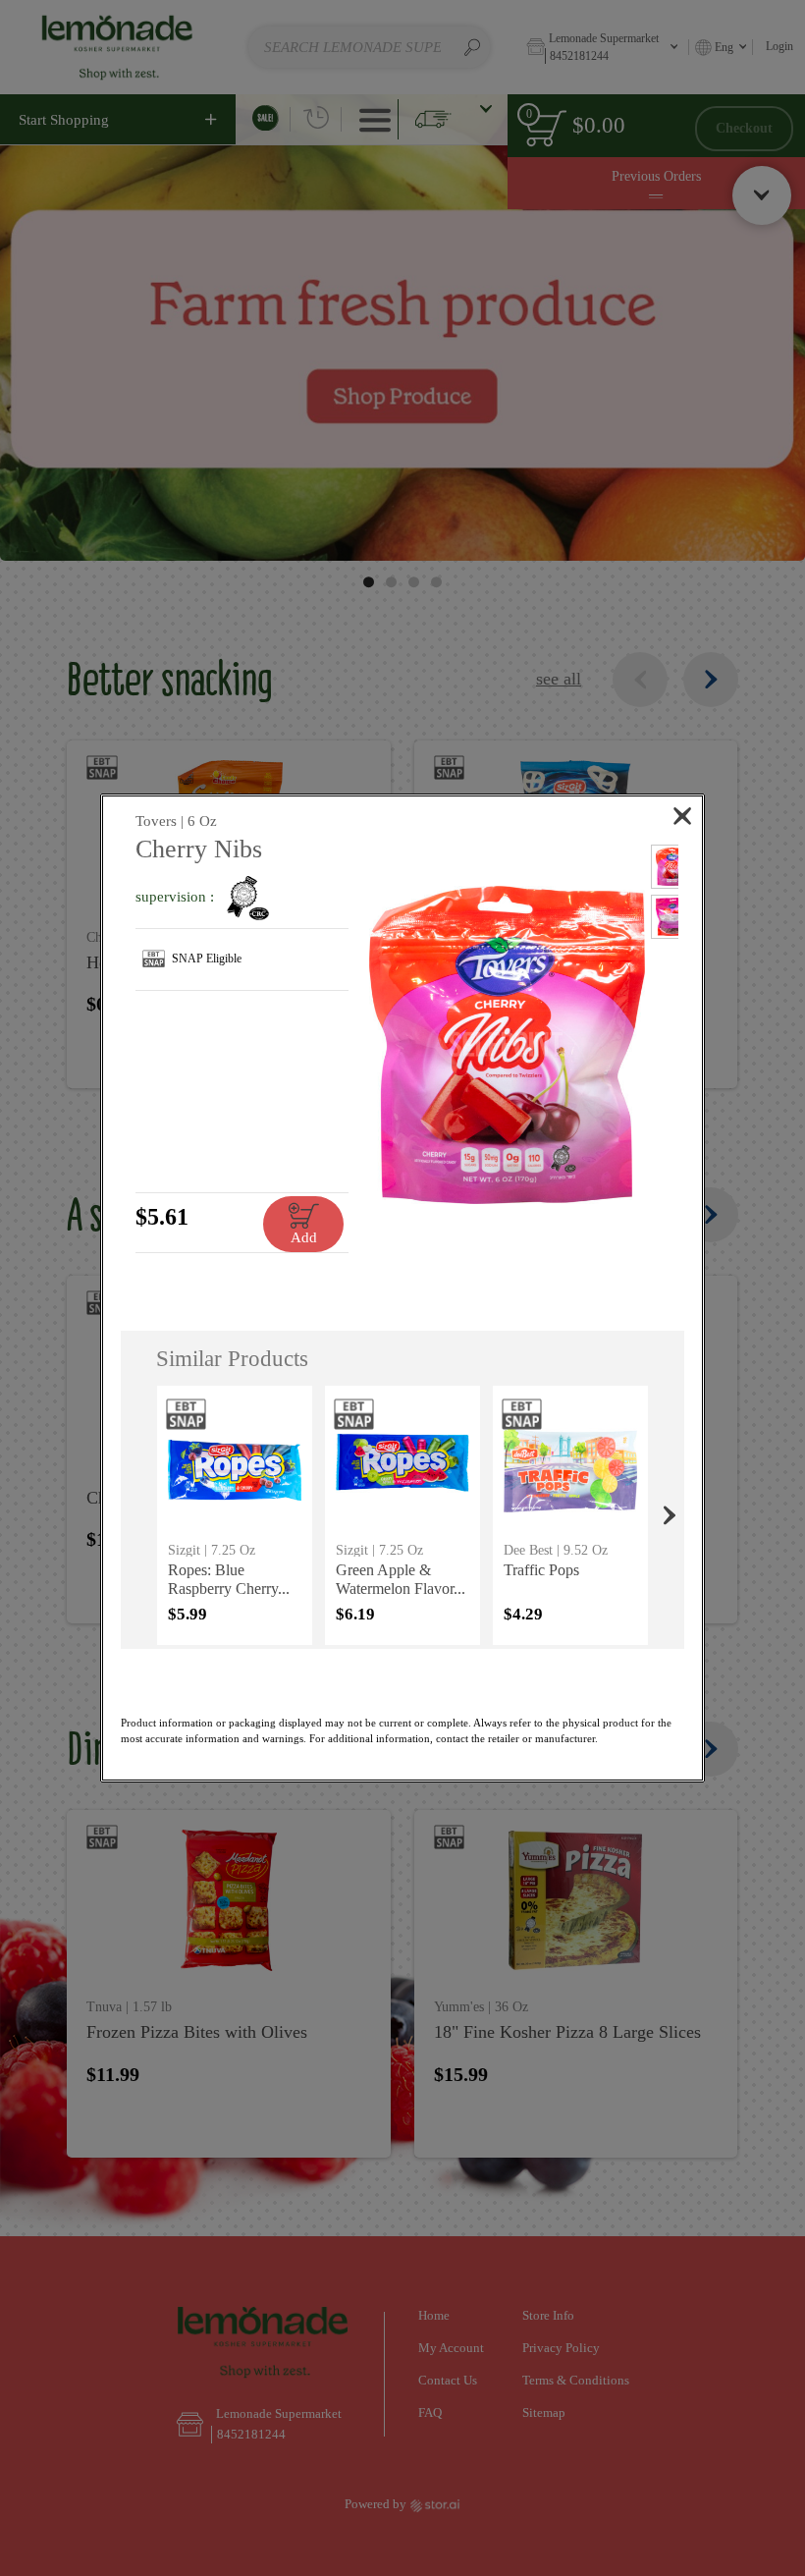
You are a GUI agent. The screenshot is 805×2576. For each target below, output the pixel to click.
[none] (234, 1515)
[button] (507, 1044)
